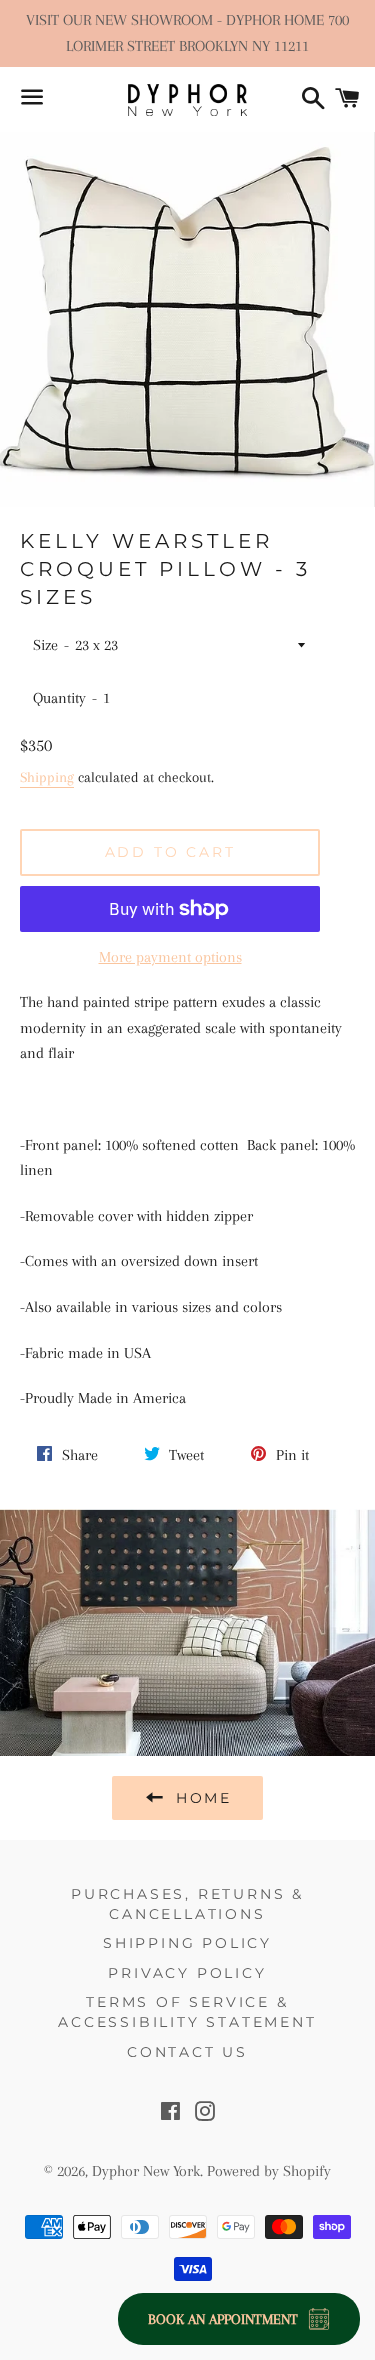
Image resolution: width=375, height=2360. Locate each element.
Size (45, 645)
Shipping (47, 777)
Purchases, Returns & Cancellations (187, 1904)
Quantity (59, 698)
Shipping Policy (187, 1943)
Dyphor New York (146, 2171)
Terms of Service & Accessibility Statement (187, 2012)
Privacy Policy (187, 1973)
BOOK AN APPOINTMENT (223, 2319)
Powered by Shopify (269, 2171)
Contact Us (187, 2052)
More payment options (170, 957)
